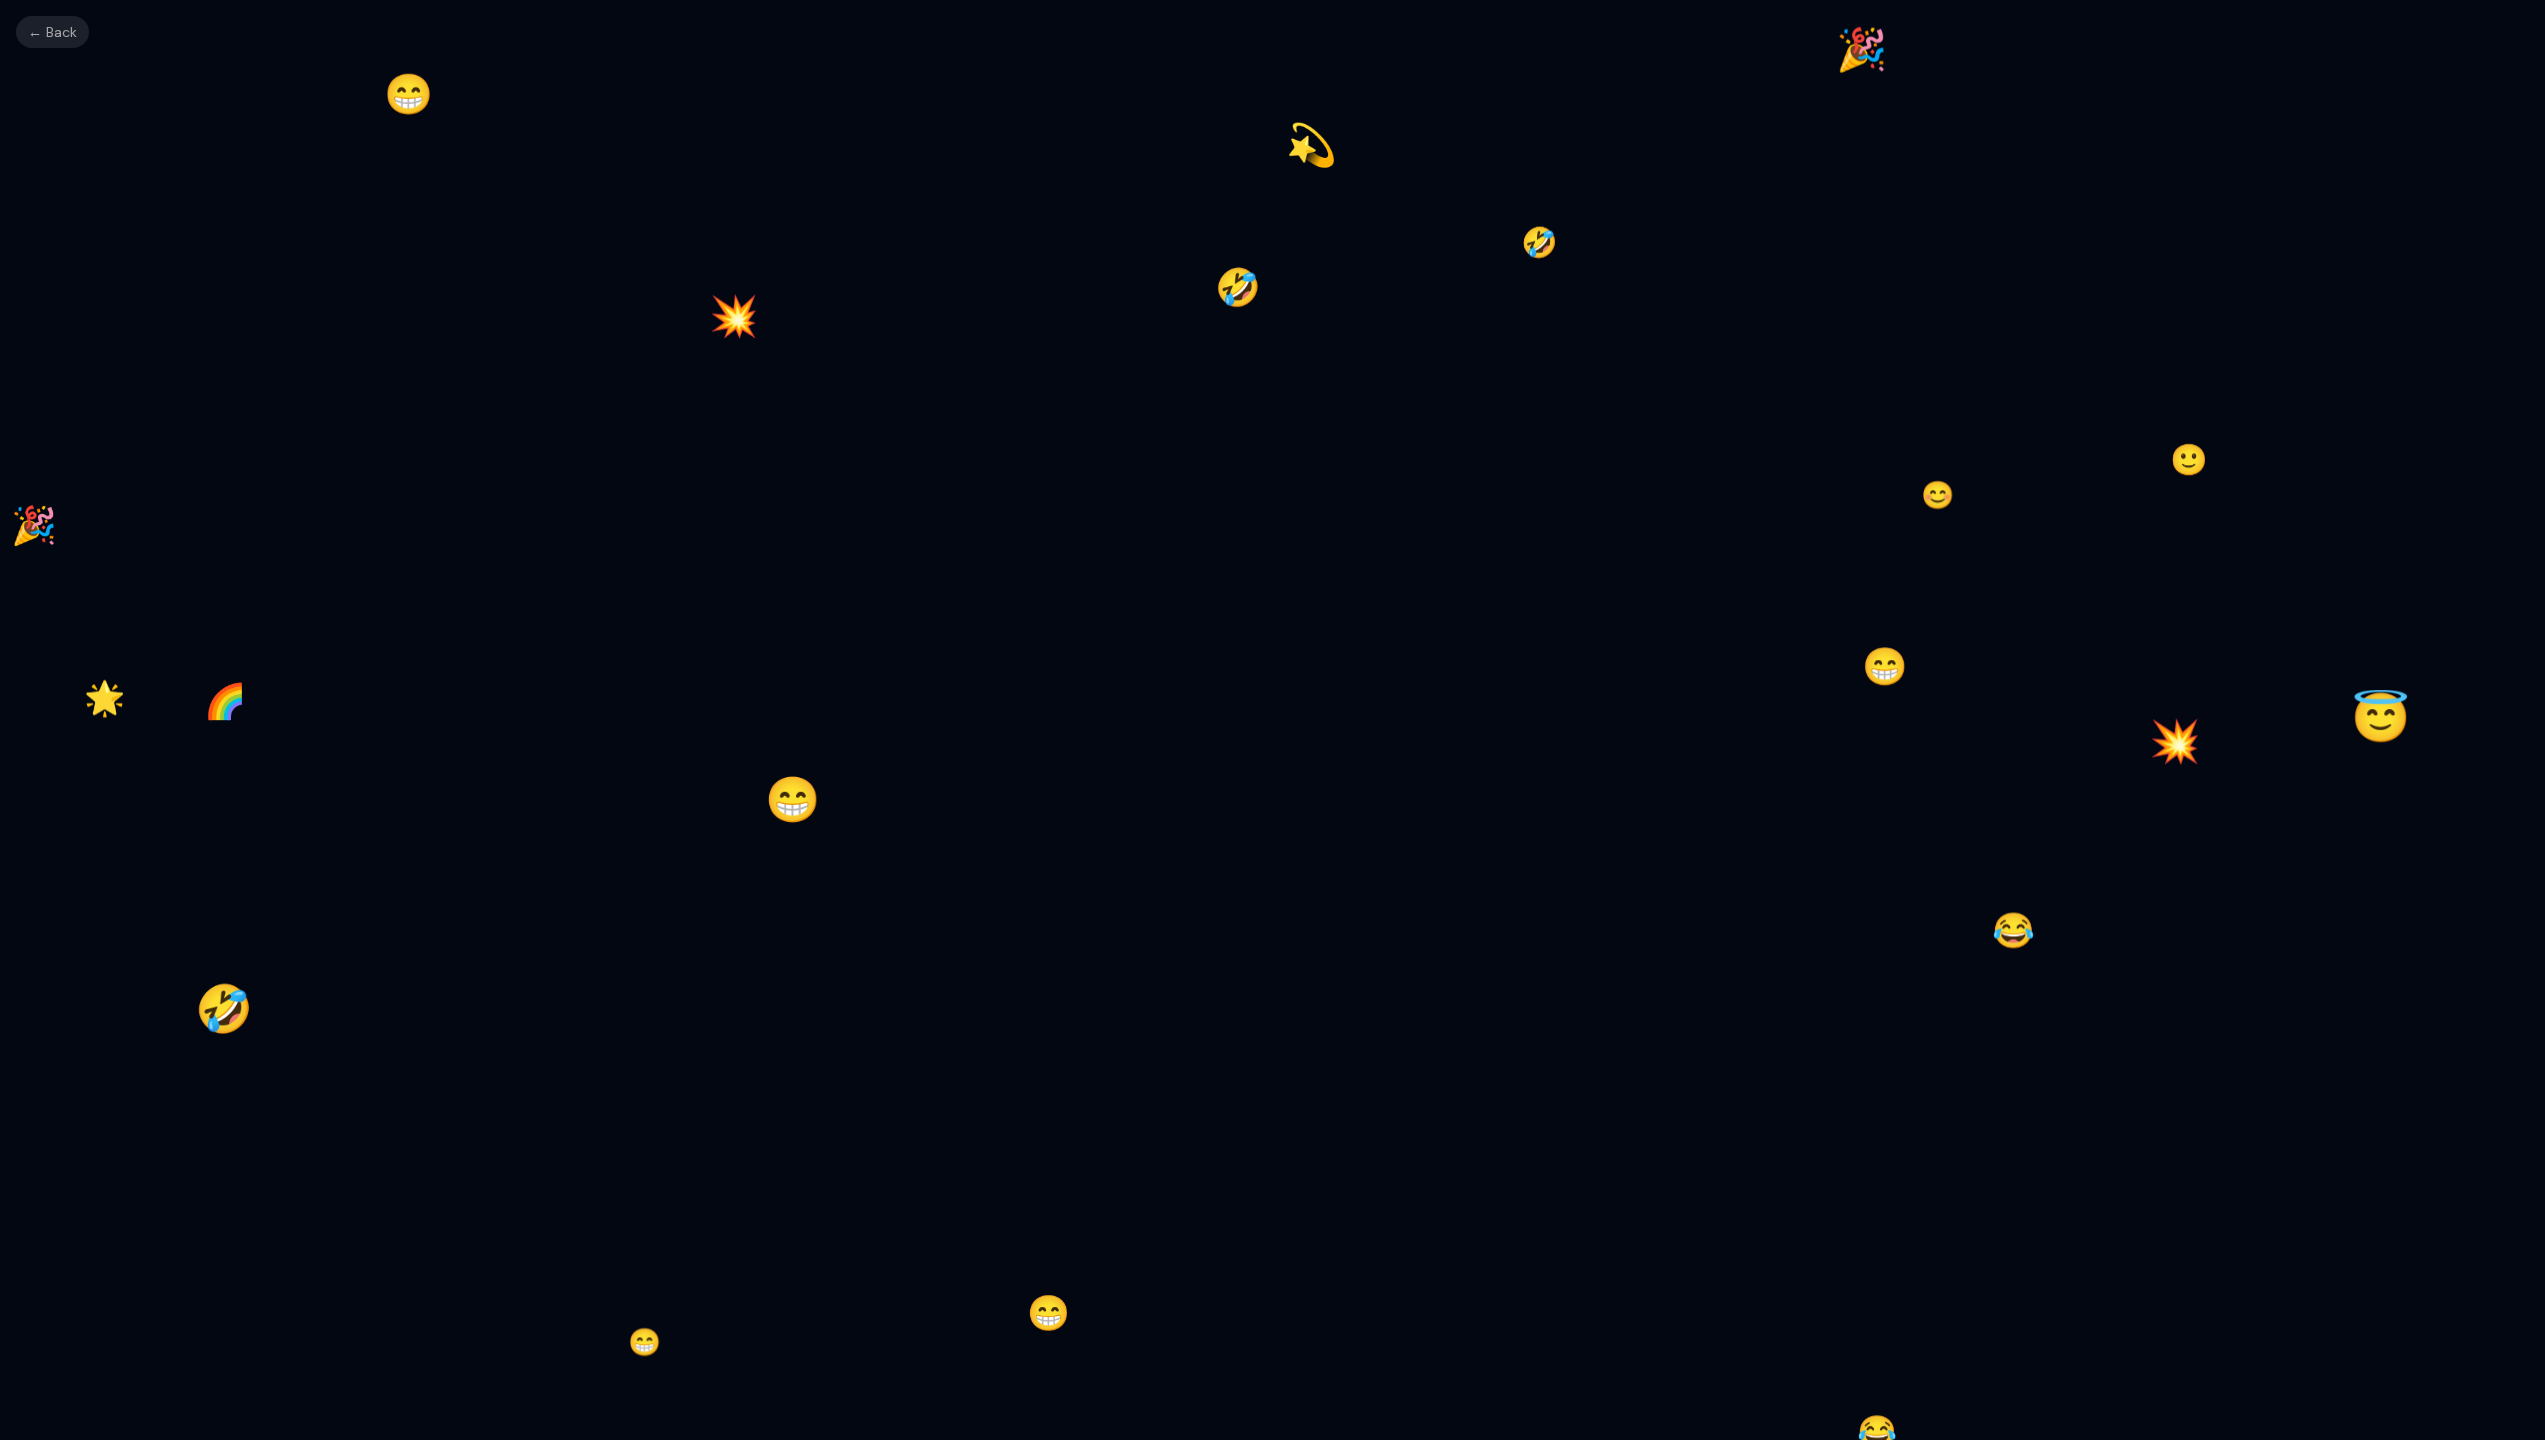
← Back (52, 32)
